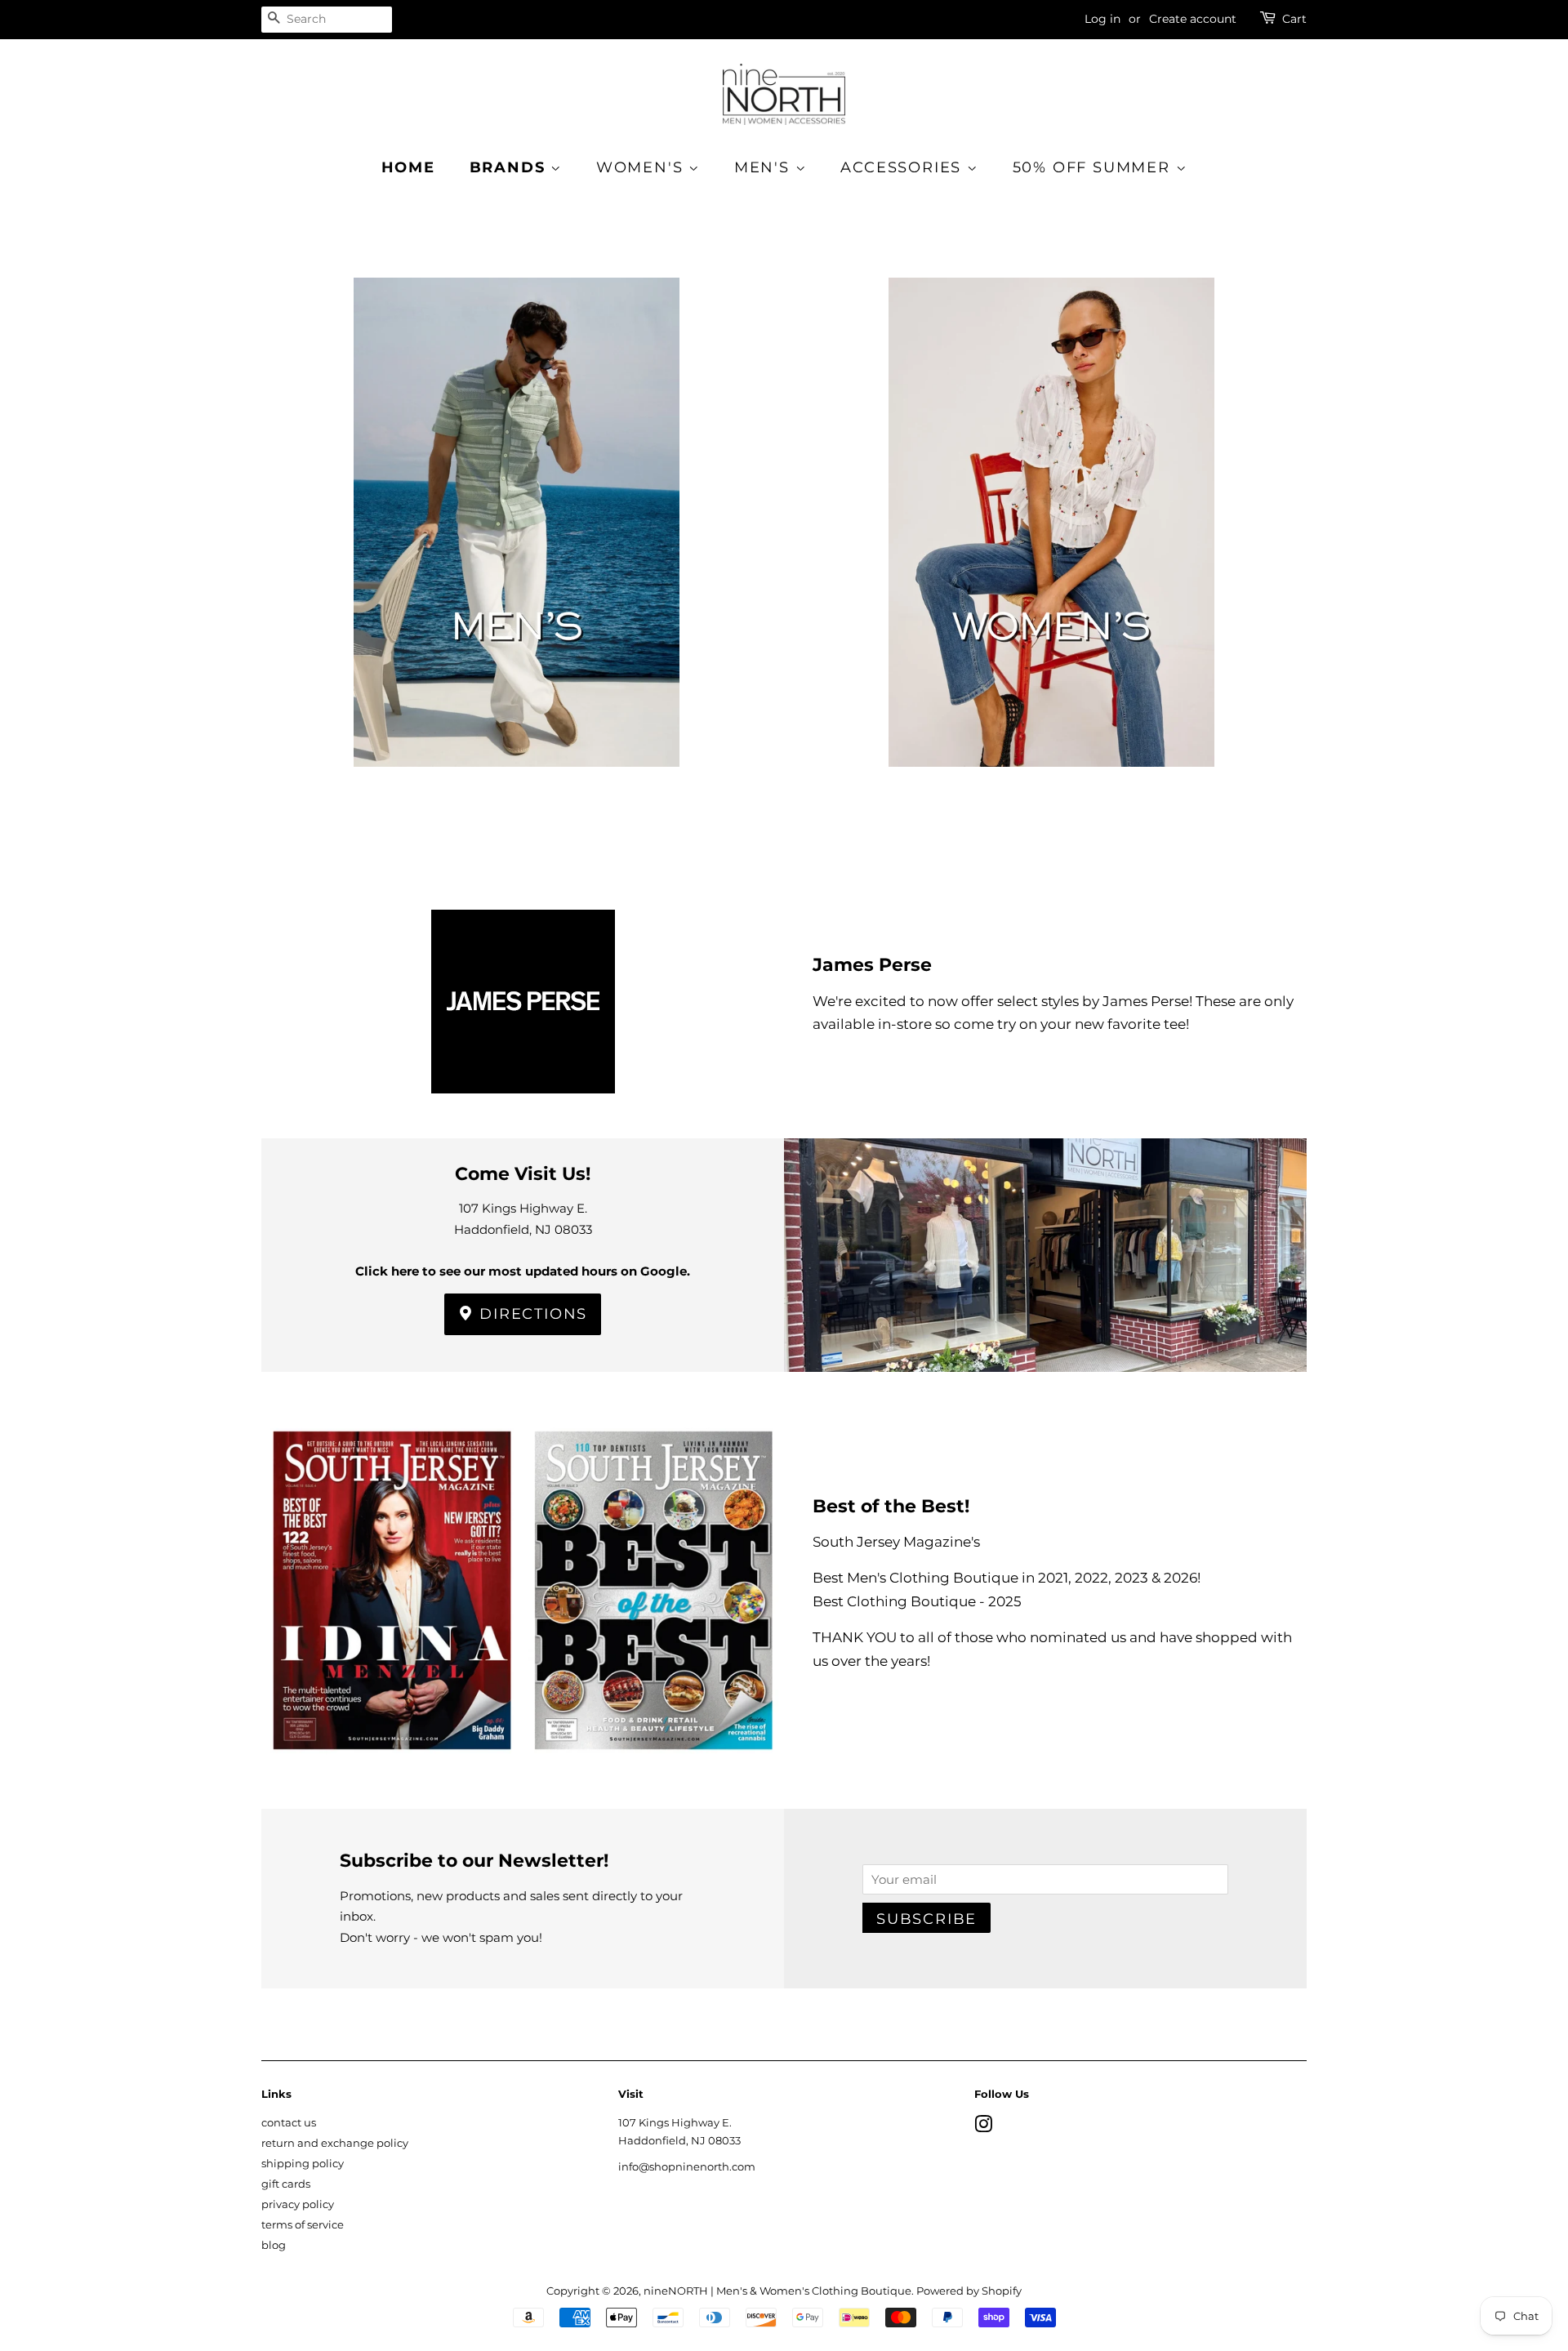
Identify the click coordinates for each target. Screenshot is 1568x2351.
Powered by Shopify (969, 2291)
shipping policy (303, 2164)
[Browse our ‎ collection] (517, 549)
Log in (1102, 19)
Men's (765, 167)
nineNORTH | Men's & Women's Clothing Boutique (777, 2291)
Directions (531, 1314)
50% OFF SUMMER (1094, 167)
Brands (510, 167)
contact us (289, 2123)
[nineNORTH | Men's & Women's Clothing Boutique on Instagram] (983, 2128)
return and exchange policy (335, 2143)
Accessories (904, 167)
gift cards (286, 2184)
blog (274, 2245)
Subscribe (927, 1919)
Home (408, 167)
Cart (1294, 19)
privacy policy (298, 2204)
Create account (1193, 19)
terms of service (303, 2225)
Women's (642, 167)
